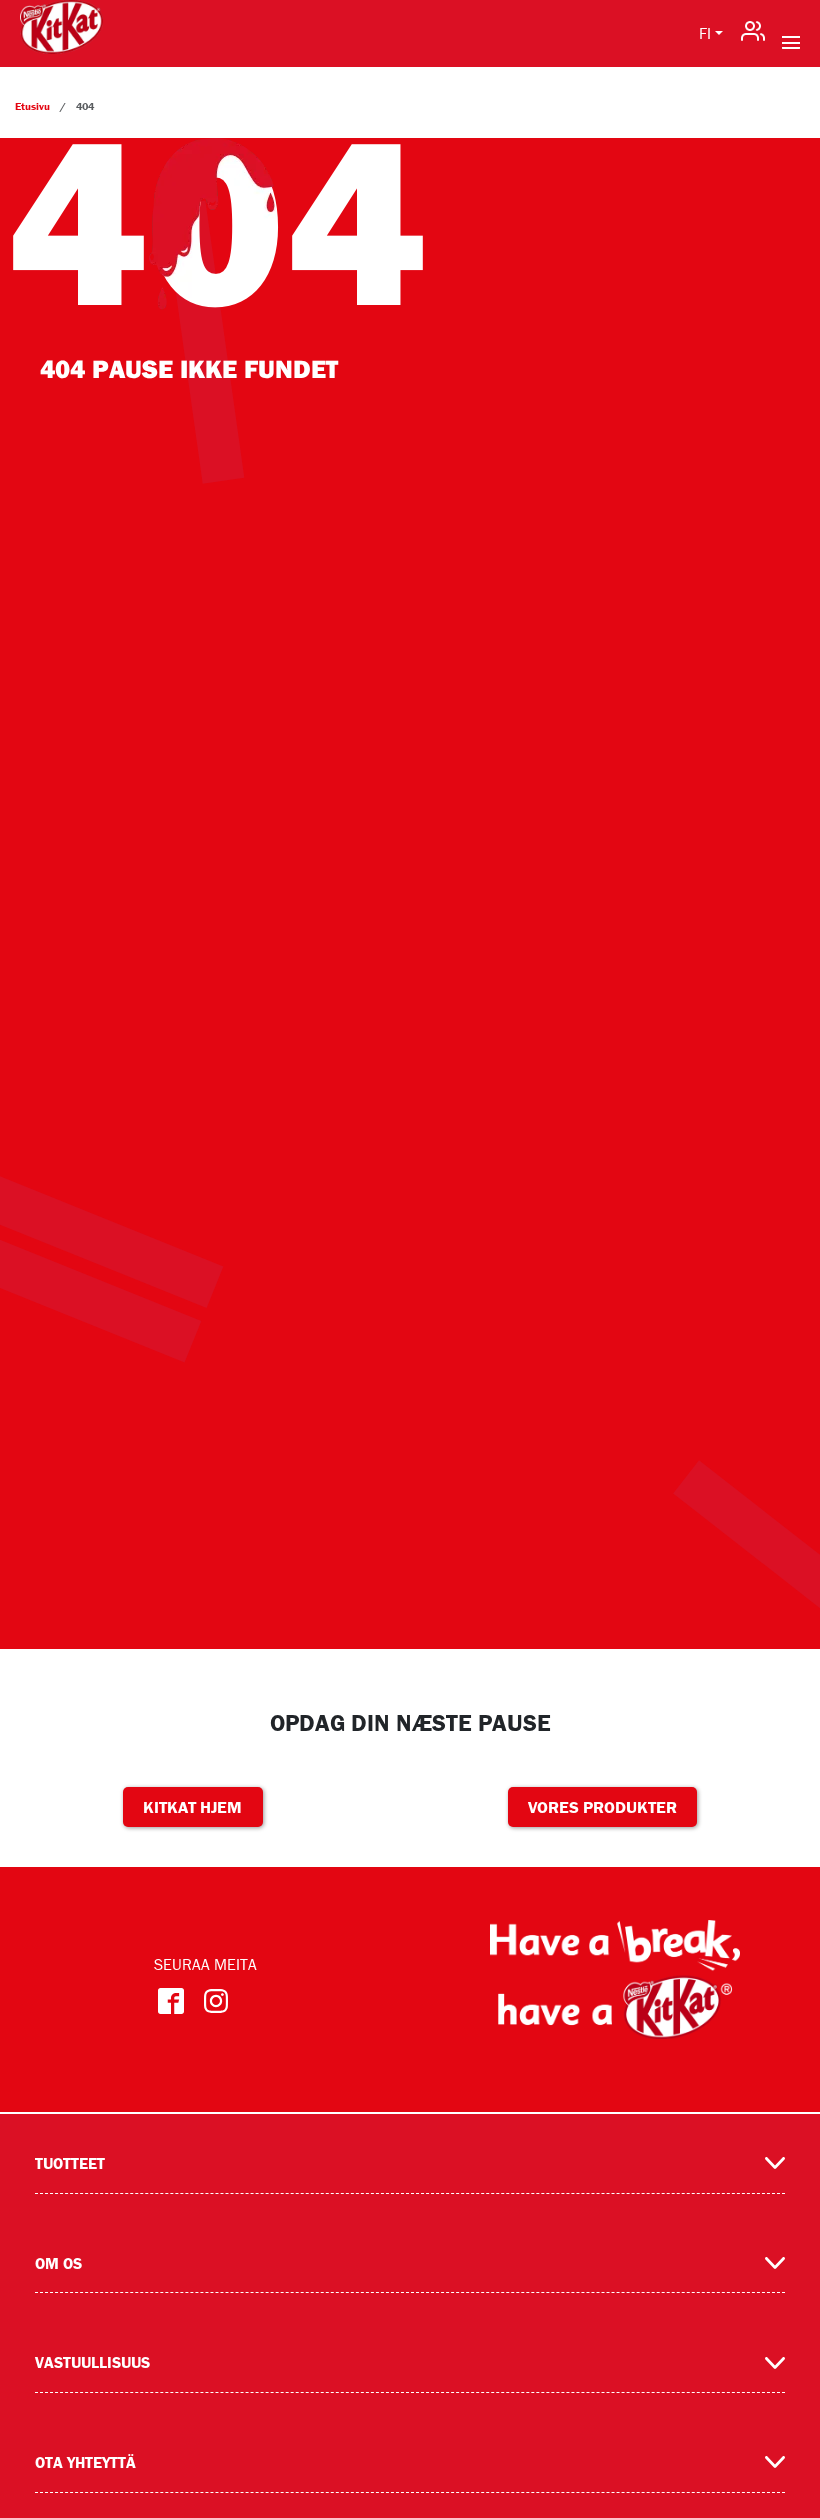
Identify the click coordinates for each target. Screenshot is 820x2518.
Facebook (171, 2001)
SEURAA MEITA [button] (205, 1964)
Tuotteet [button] (70, 2163)
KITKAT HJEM (192, 1807)
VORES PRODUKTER (602, 1807)
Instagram (216, 2001)
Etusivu (32, 106)
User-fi (753, 26)
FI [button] (705, 33)
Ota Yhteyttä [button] (85, 2462)
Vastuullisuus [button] (92, 2362)
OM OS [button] (58, 2263)
